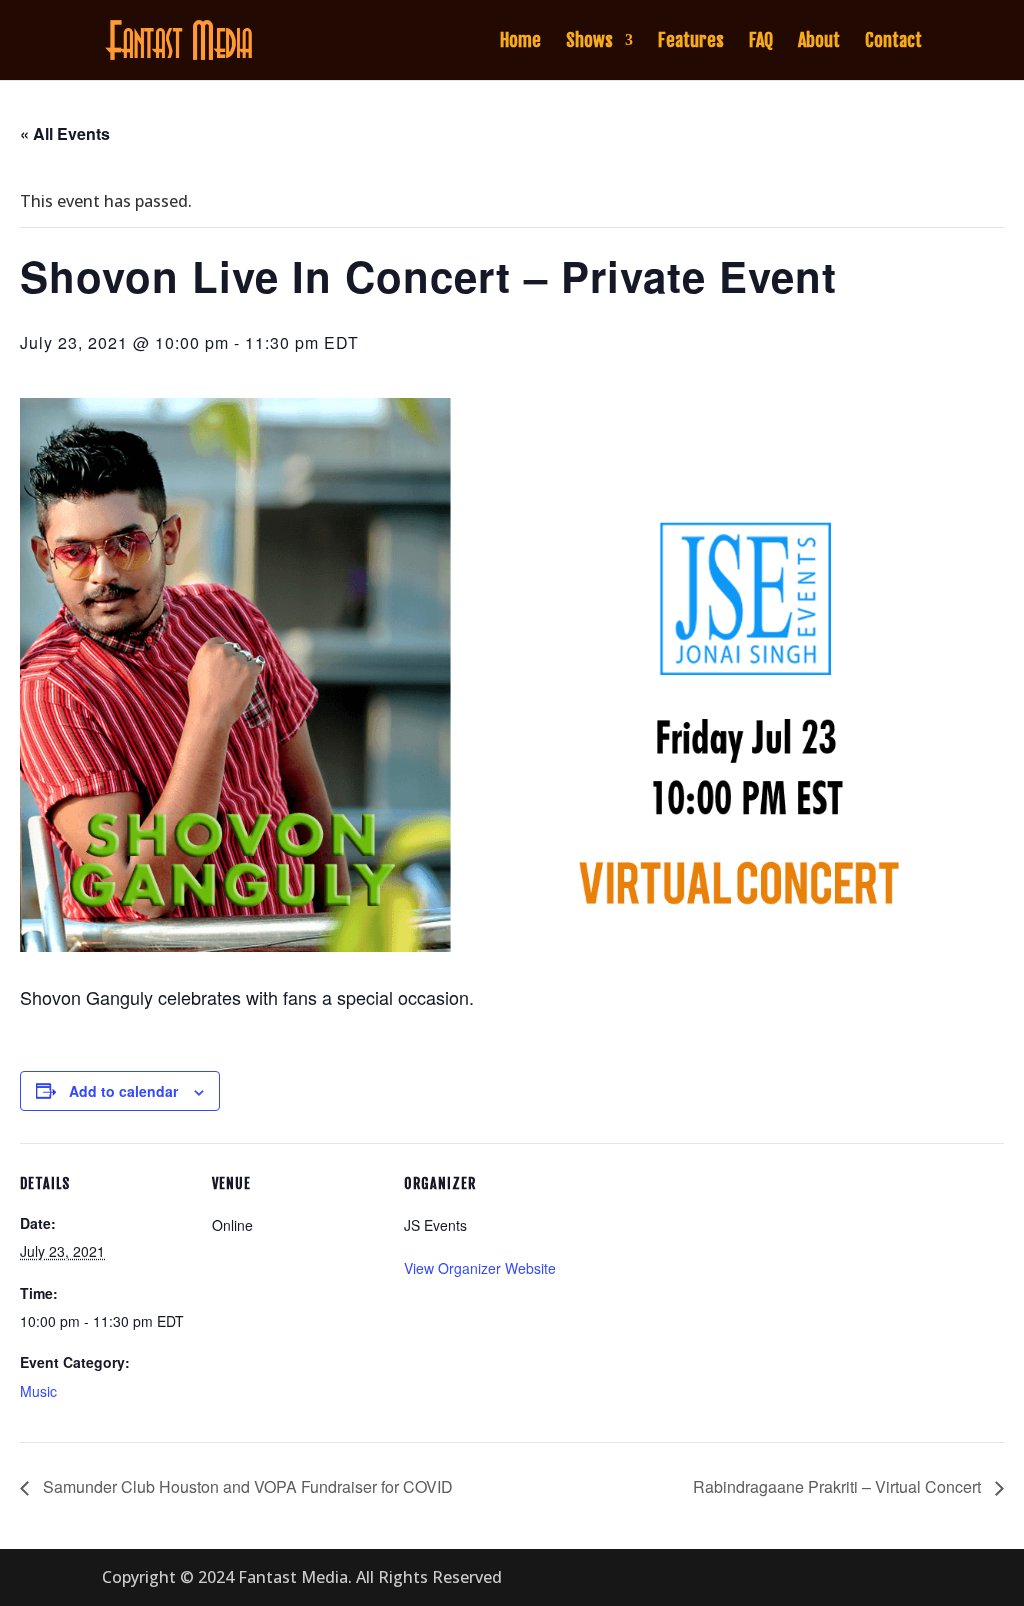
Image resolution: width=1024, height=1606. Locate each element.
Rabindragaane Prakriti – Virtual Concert (839, 1486)
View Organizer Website (480, 1268)
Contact (893, 42)
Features (691, 42)
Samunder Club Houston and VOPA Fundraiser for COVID (246, 1486)
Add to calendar (123, 1091)
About (819, 42)
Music (38, 1391)
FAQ (761, 42)
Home (520, 42)
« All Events (65, 133)
